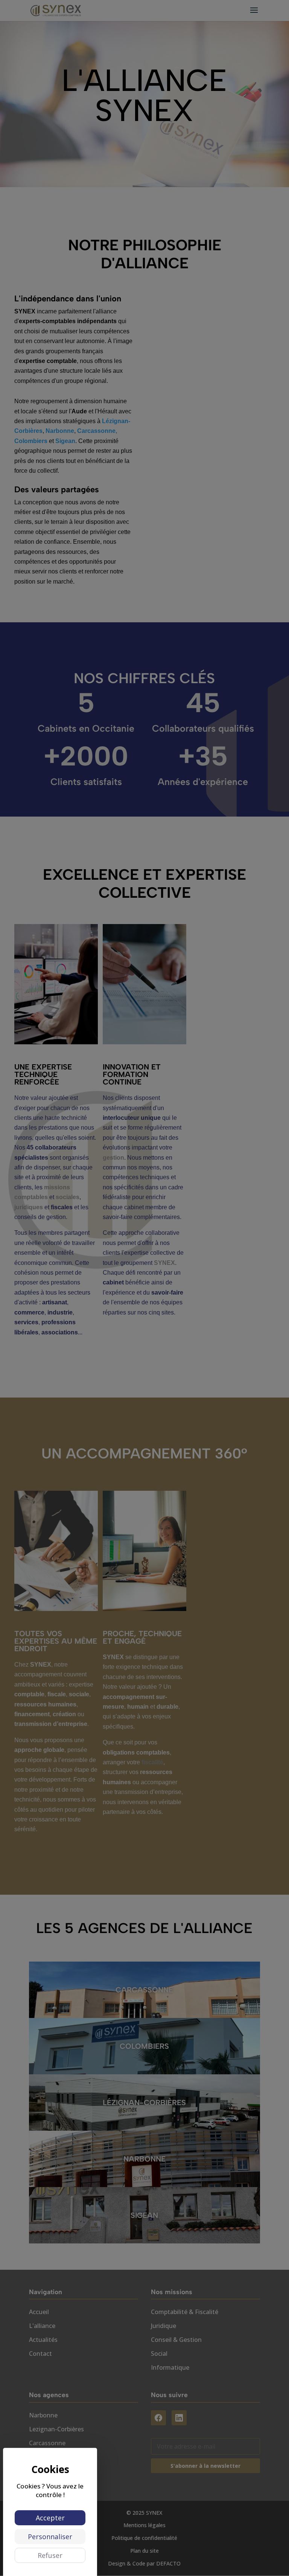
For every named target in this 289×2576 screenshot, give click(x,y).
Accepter (50, 2518)
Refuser (50, 2555)
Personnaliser (50, 2537)
